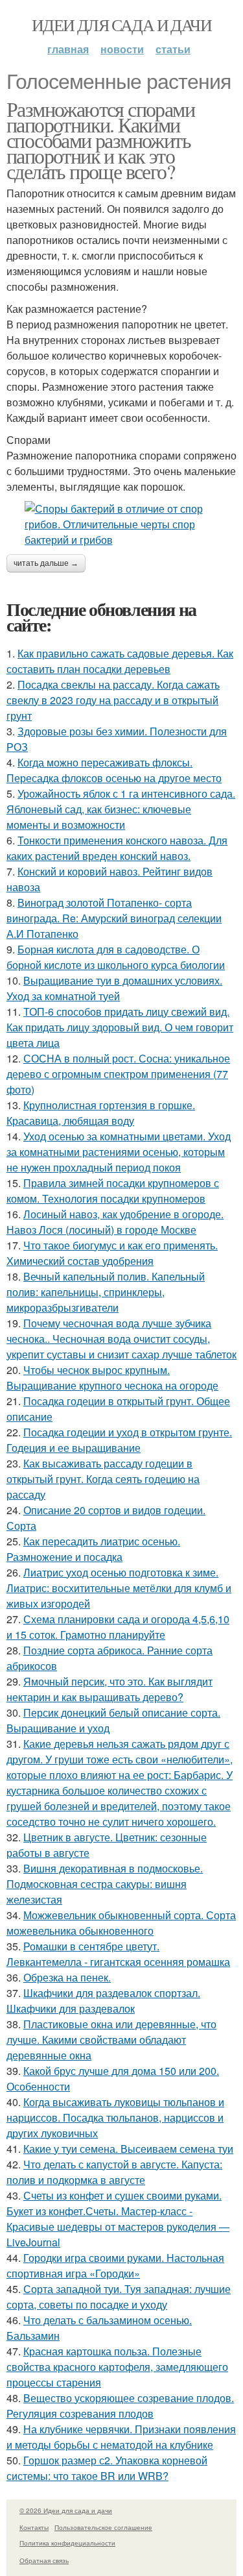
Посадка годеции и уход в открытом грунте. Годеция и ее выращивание (119, 1440)
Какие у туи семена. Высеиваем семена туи (128, 2149)
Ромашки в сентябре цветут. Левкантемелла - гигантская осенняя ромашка (118, 1954)
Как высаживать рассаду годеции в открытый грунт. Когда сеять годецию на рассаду (103, 1479)
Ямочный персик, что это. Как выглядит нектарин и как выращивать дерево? (110, 1689)
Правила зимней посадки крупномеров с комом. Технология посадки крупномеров (113, 1191)
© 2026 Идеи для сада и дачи (66, 2510)
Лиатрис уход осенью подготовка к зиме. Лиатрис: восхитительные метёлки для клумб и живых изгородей (119, 1588)
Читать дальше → (46, 563)
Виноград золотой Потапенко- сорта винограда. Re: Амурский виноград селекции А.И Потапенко (114, 918)
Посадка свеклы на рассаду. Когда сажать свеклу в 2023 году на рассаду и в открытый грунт (113, 700)
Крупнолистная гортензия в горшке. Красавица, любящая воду (101, 1113)
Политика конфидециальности (67, 2543)
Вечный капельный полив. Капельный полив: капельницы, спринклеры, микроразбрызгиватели (106, 1292)
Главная (68, 49)
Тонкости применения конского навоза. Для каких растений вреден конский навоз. (117, 848)
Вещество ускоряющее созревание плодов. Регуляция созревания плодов (120, 2406)
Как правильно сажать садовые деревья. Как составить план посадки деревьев (120, 661)
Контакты (34, 2527)
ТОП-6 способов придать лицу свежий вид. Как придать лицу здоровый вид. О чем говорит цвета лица (120, 1027)
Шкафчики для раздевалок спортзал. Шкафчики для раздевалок (103, 2001)
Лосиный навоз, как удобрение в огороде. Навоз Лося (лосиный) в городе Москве (115, 1222)
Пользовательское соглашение (103, 2527)
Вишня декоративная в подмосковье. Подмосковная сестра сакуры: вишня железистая (105, 1884)
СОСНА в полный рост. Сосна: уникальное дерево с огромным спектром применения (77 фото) (118, 1074)
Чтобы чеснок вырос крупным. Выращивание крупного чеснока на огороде (112, 1378)
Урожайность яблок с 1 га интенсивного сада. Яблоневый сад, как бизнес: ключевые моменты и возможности (121, 809)
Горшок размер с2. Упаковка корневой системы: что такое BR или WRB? (107, 2468)
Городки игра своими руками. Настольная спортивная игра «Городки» (115, 2265)
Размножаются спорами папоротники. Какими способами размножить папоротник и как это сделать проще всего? (100, 140)
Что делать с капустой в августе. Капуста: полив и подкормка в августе (114, 2172)
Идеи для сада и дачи (121, 25)
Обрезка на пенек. (67, 1977)
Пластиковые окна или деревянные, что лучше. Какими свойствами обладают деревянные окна (111, 2040)
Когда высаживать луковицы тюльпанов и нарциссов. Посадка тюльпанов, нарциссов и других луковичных (115, 2117)
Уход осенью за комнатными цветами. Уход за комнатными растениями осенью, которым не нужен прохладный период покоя (119, 1152)
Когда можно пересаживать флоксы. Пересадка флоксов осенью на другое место (114, 770)
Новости (122, 49)
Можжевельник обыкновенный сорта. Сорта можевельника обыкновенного (121, 1923)
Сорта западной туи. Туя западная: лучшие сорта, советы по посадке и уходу (119, 2297)
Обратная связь (44, 2560)
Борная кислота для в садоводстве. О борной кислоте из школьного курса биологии (116, 957)
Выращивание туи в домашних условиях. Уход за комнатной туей (114, 988)
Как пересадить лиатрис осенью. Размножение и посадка (93, 1549)
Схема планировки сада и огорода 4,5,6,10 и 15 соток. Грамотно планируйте (118, 1627)
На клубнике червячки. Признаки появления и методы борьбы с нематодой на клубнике (121, 2437)
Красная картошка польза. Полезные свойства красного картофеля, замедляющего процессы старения (117, 2367)
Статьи (173, 49)
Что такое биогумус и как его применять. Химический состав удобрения (112, 1253)
